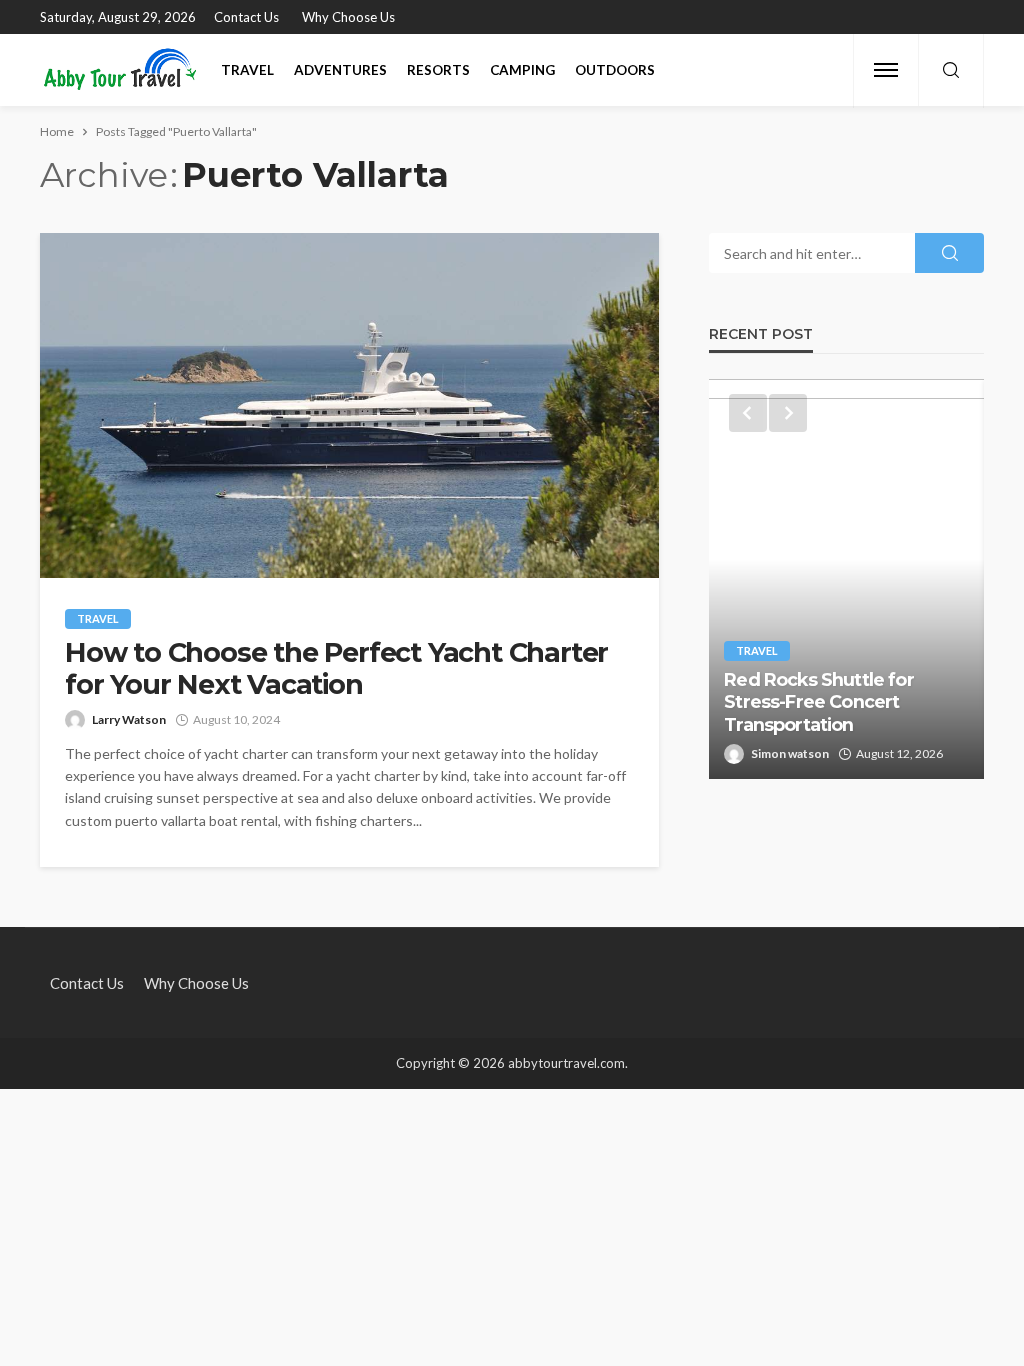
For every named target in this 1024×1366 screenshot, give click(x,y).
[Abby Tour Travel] (120, 70)
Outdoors (615, 70)
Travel (247, 70)
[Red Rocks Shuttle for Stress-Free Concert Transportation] (846, 579)
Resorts (438, 70)
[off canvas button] (886, 70)
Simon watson (790, 753)
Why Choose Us (348, 17)
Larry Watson (129, 719)
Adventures (340, 70)
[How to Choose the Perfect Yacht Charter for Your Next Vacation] (349, 405)
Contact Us (246, 17)
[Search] (951, 71)
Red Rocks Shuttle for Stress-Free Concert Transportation (818, 702)
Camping (522, 70)
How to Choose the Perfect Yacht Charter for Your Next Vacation (336, 669)
